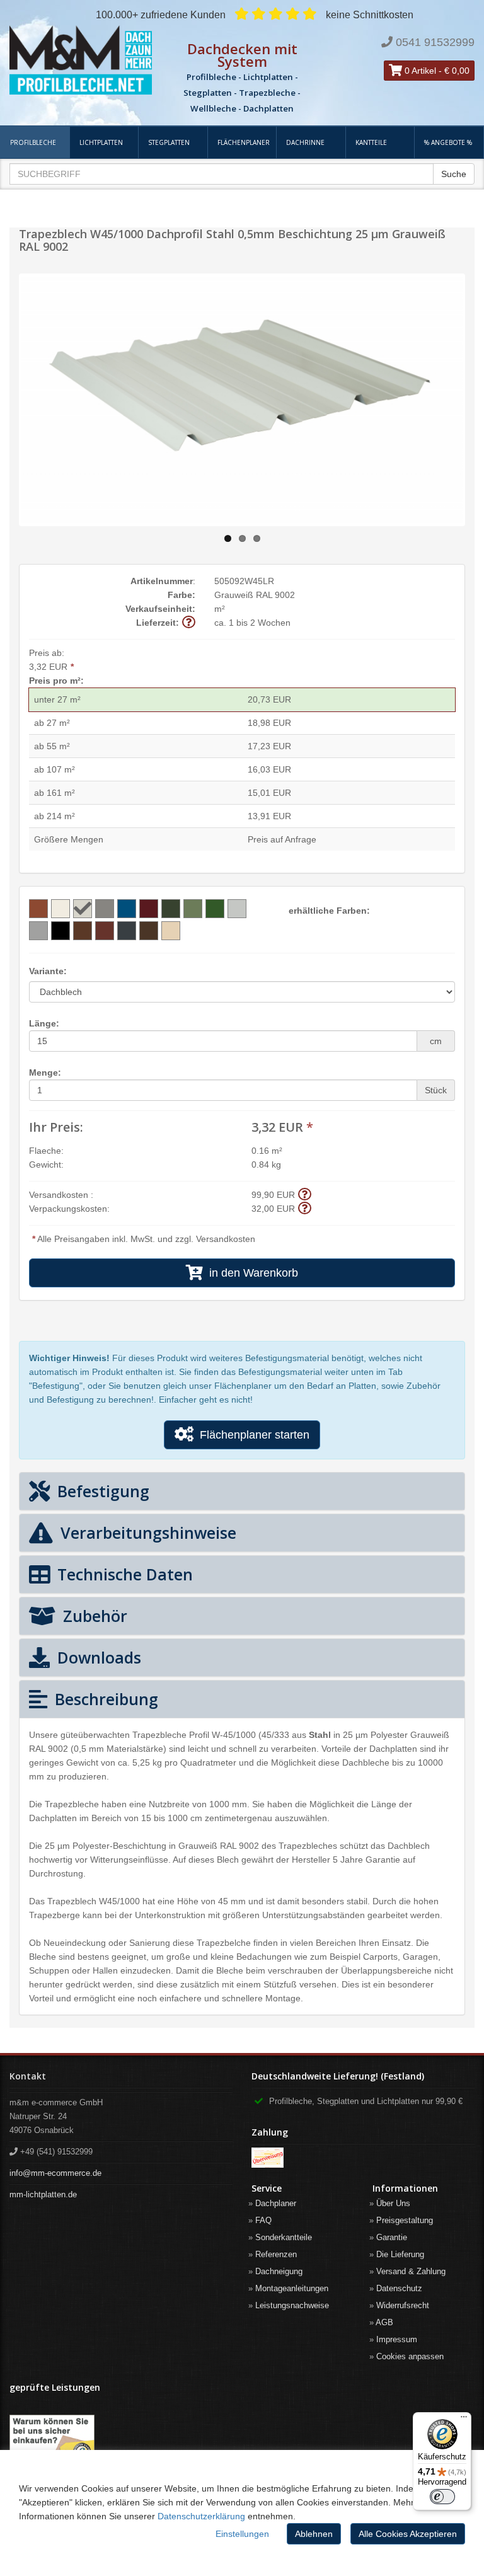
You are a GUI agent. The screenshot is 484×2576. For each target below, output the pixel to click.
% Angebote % (448, 142)
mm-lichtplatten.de (43, 2194)
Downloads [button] (97, 1657)
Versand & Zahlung (411, 2271)
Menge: (45, 1072)
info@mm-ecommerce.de (55, 2173)
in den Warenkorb (251, 1273)
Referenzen (276, 2254)
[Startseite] (81, 60)
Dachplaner (276, 2203)
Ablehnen (314, 2534)
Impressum (397, 2339)
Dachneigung (279, 2271)
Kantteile (371, 142)
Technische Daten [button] (123, 1574)
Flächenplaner (244, 142)
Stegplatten (169, 142)
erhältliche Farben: (329, 911)
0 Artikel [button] (419, 71)
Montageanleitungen (292, 2288)
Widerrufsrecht (403, 2305)
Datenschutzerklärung (201, 2516)
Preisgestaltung (405, 2220)
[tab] (242, 1491)
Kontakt (28, 2076)
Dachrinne (305, 142)
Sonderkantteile (284, 2237)
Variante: (48, 971)
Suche (454, 174)
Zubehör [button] (93, 1616)
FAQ (263, 2220)
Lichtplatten (101, 142)
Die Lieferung (400, 2254)
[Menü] (464, 2420)
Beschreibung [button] (104, 1699)
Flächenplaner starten (251, 1435)
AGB (384, 2322)
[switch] (442, 2497)
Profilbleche (33, 142)
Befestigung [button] (101, 1491)
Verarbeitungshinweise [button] (146, 1532)
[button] (189, 622)
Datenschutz (399, 2288)
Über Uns (393, 2203)
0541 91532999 (435, 42)
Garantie (392, 2237)
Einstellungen (242, 2534)
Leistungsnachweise (292, 2305)
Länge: (44, 1023)
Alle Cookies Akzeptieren (408, 2534)
